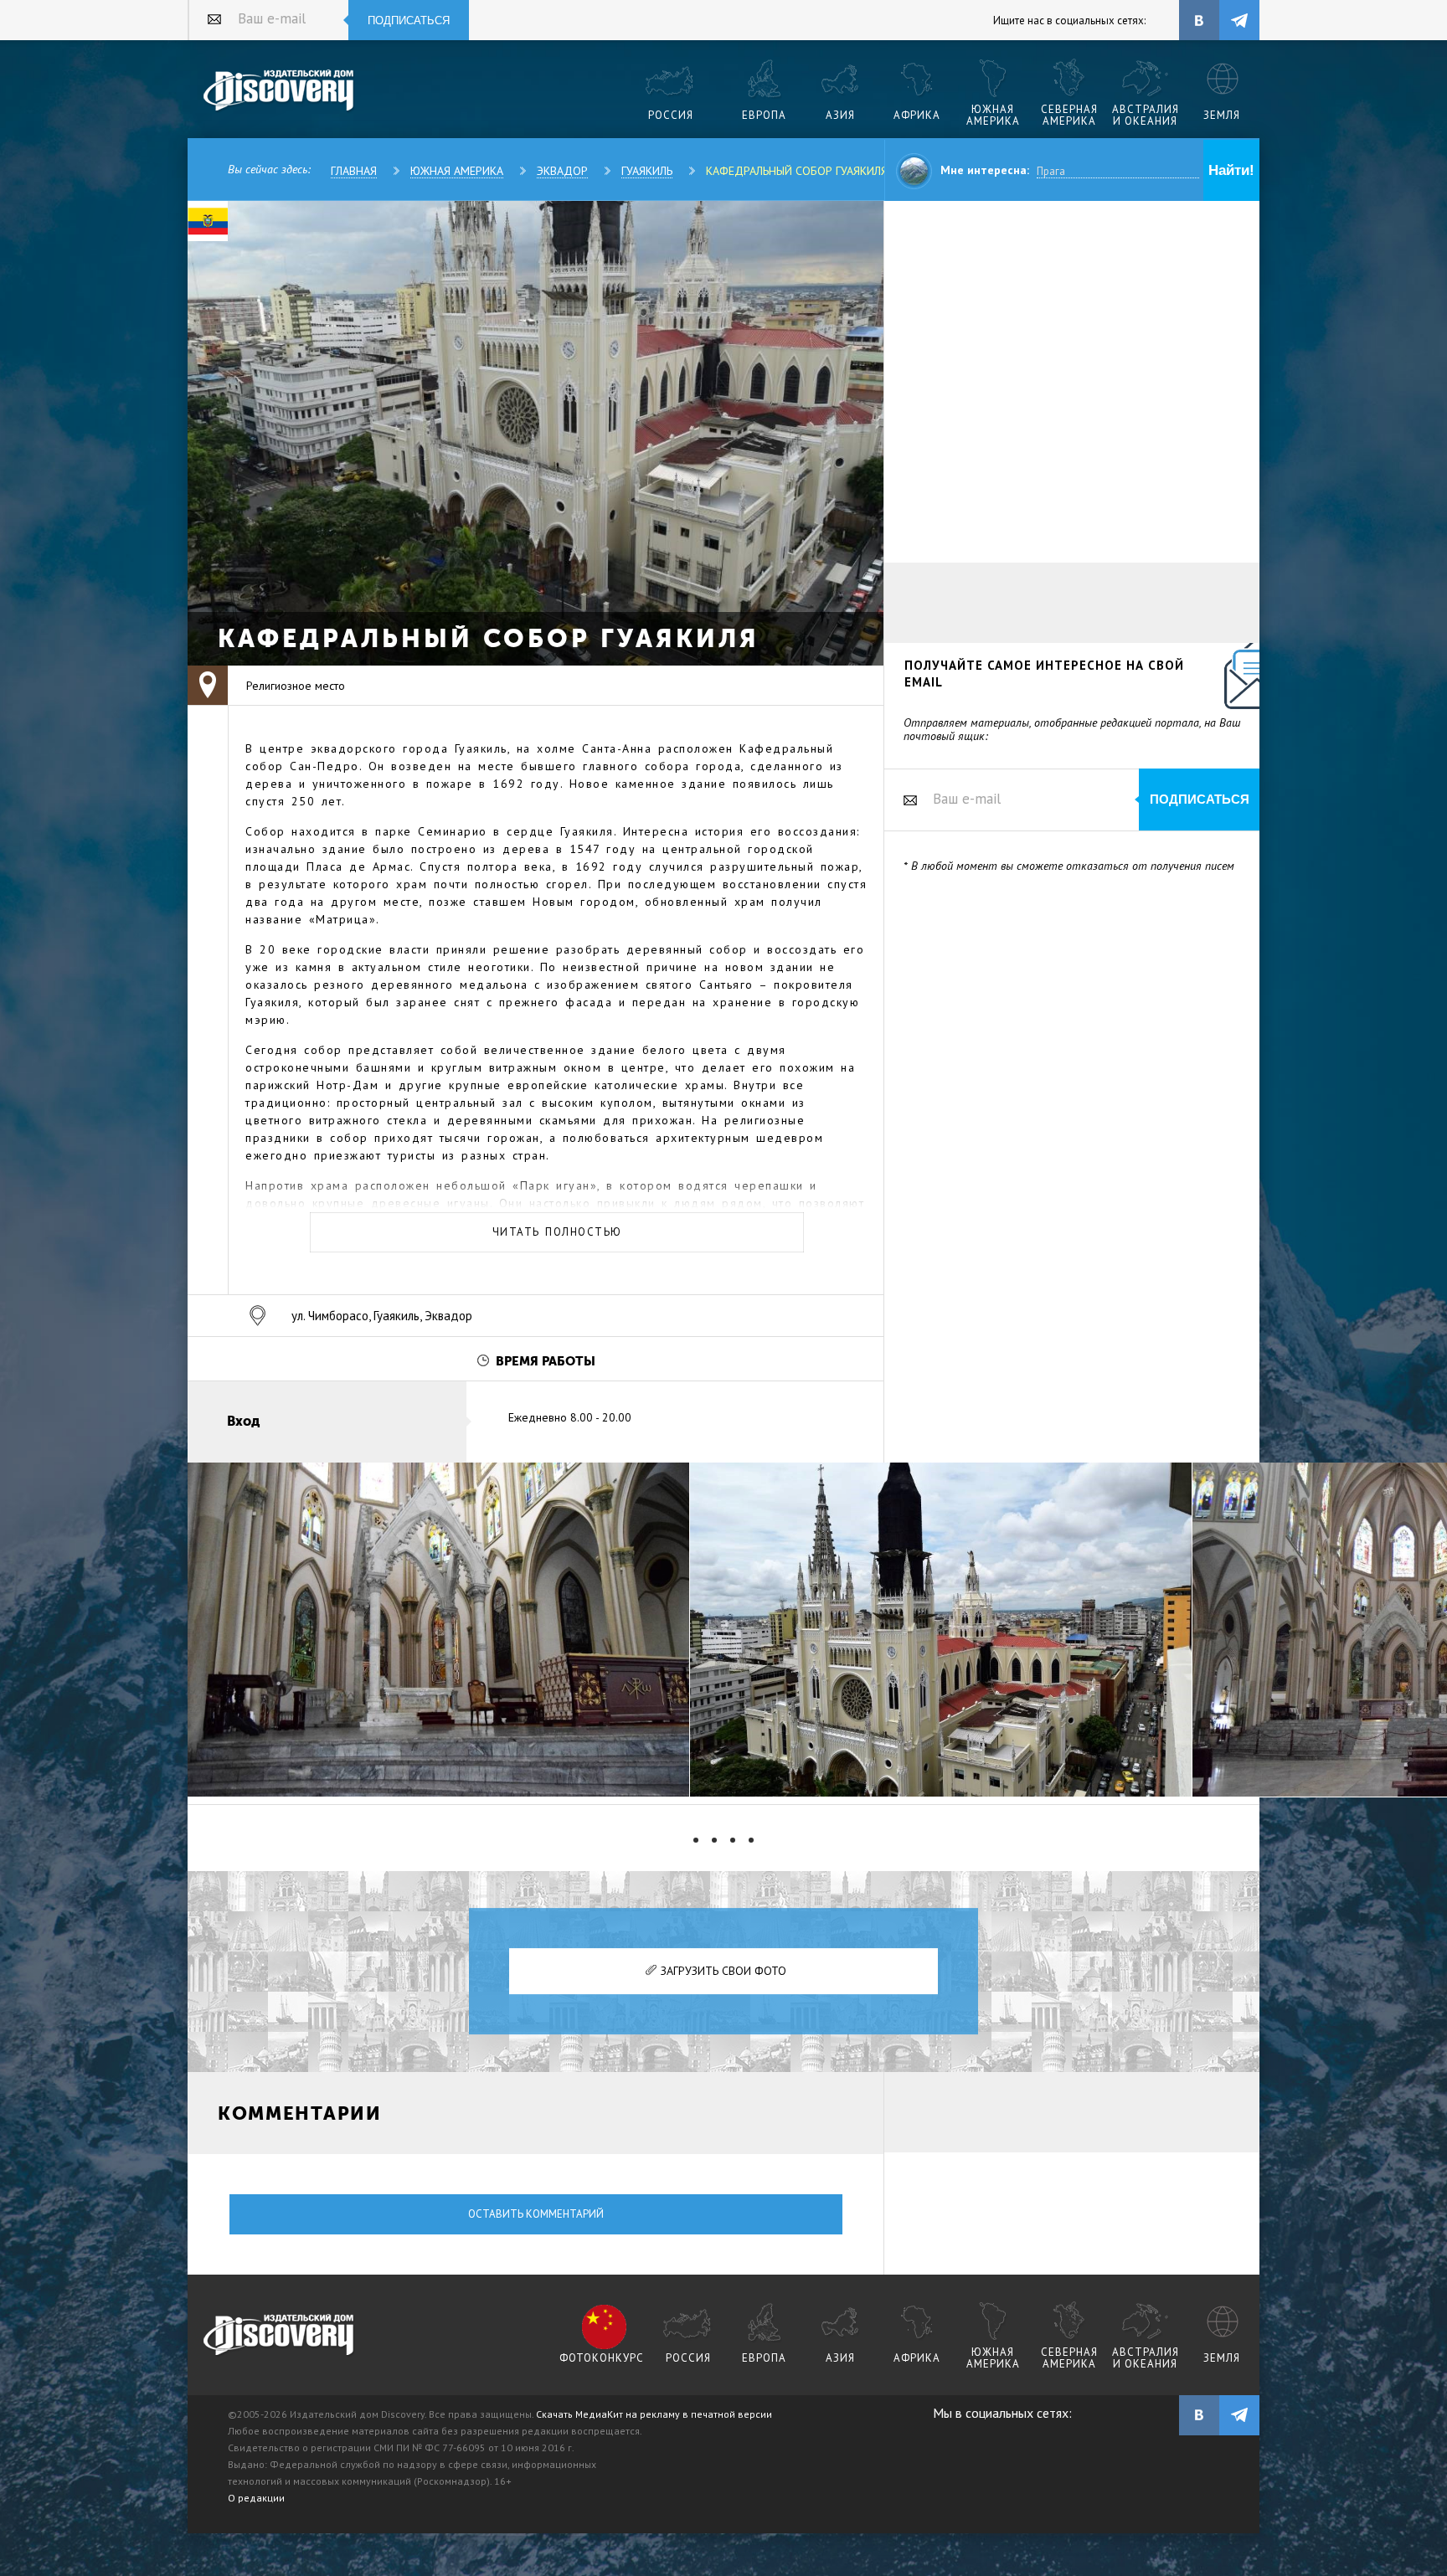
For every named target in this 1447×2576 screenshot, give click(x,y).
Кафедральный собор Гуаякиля (797, 171)
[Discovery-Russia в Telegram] (1239, 20)
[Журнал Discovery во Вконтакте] (1199, 2415)
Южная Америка (457, 171)
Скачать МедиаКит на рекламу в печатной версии (654, 2414)
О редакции (256, 2498)
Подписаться (409, 21)
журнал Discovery (279, 2336)
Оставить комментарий (536, 2214)
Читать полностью (557, 1232)
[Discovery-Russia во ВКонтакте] (1199, 20)
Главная (354, 171)
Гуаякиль (647, 171)
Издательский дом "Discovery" (279, 91)
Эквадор (562, 171)
